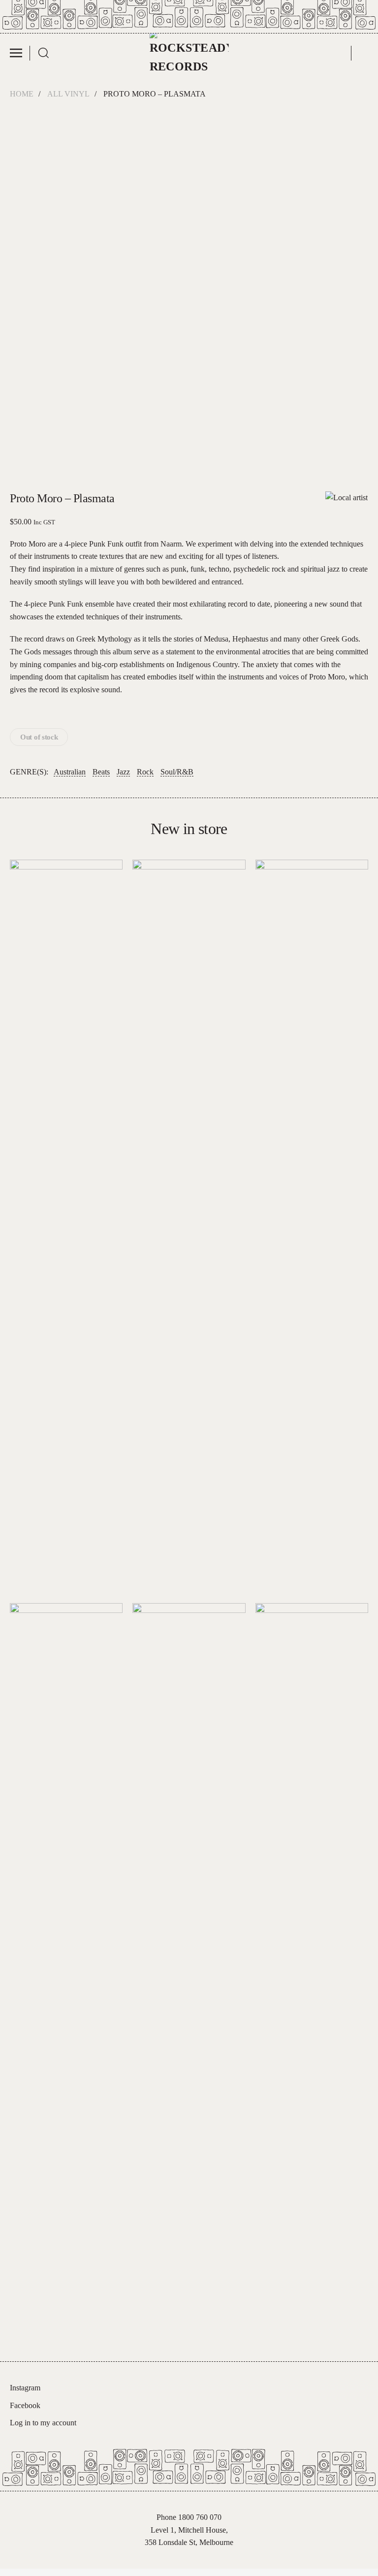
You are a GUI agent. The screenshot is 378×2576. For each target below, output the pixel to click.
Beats (101, 772)
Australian (70, 772)
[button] (20, 53)
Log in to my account (43, 2423)
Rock (145, 772)
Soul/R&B (177, 772)
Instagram (25, 2388)
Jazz (123, 772)
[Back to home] (189, 53)
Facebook (25, 2405)
